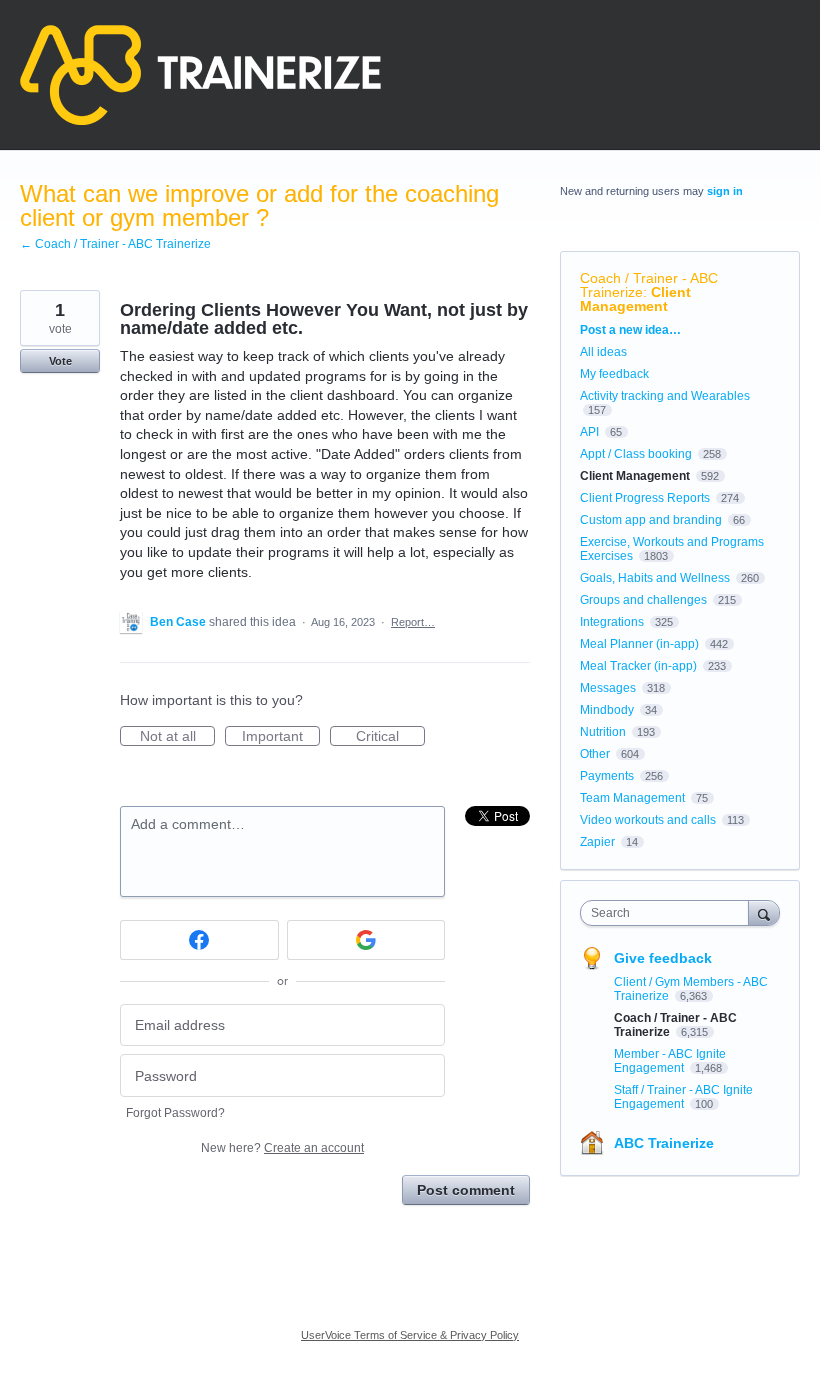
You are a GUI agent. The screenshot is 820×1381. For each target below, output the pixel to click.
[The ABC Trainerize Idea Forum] (200, 75)
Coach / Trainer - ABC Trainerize (649, 285)
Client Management (635, 299)
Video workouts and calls (648, 820)
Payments (607, 776)
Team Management (632, 798)
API (589, 432)
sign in (725, 191)
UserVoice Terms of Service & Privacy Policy (410, 1335)
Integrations (612, 622)
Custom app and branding (651, 520)
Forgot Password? (175, 1113)
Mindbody (607, 710)
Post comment (466, 1190)
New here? (282, 1148)
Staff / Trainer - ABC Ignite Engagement (683, 1097)
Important (281, 737)
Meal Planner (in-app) (639, 644)
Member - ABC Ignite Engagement (670, 1061)
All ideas (603, 352)
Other (595, 754)
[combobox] (669, 913)
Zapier (597, 842)
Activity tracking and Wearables (665, 396)
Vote (60, 361)
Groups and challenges (643, 600)
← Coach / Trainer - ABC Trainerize (115, 244)
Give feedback (663, 958)
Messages (608, 688)
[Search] (764, 912)
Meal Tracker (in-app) (638, 666)
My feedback (614, 374)
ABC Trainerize (664, 1143)
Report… (413, 622)
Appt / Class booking (636, 454)
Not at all (177, 737)
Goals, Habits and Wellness (655, 578)
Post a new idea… (630, 330)
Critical (390, 737)
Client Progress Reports (645, 498)
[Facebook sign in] (199, 940)
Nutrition (603, 732)
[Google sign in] (366, 940)
